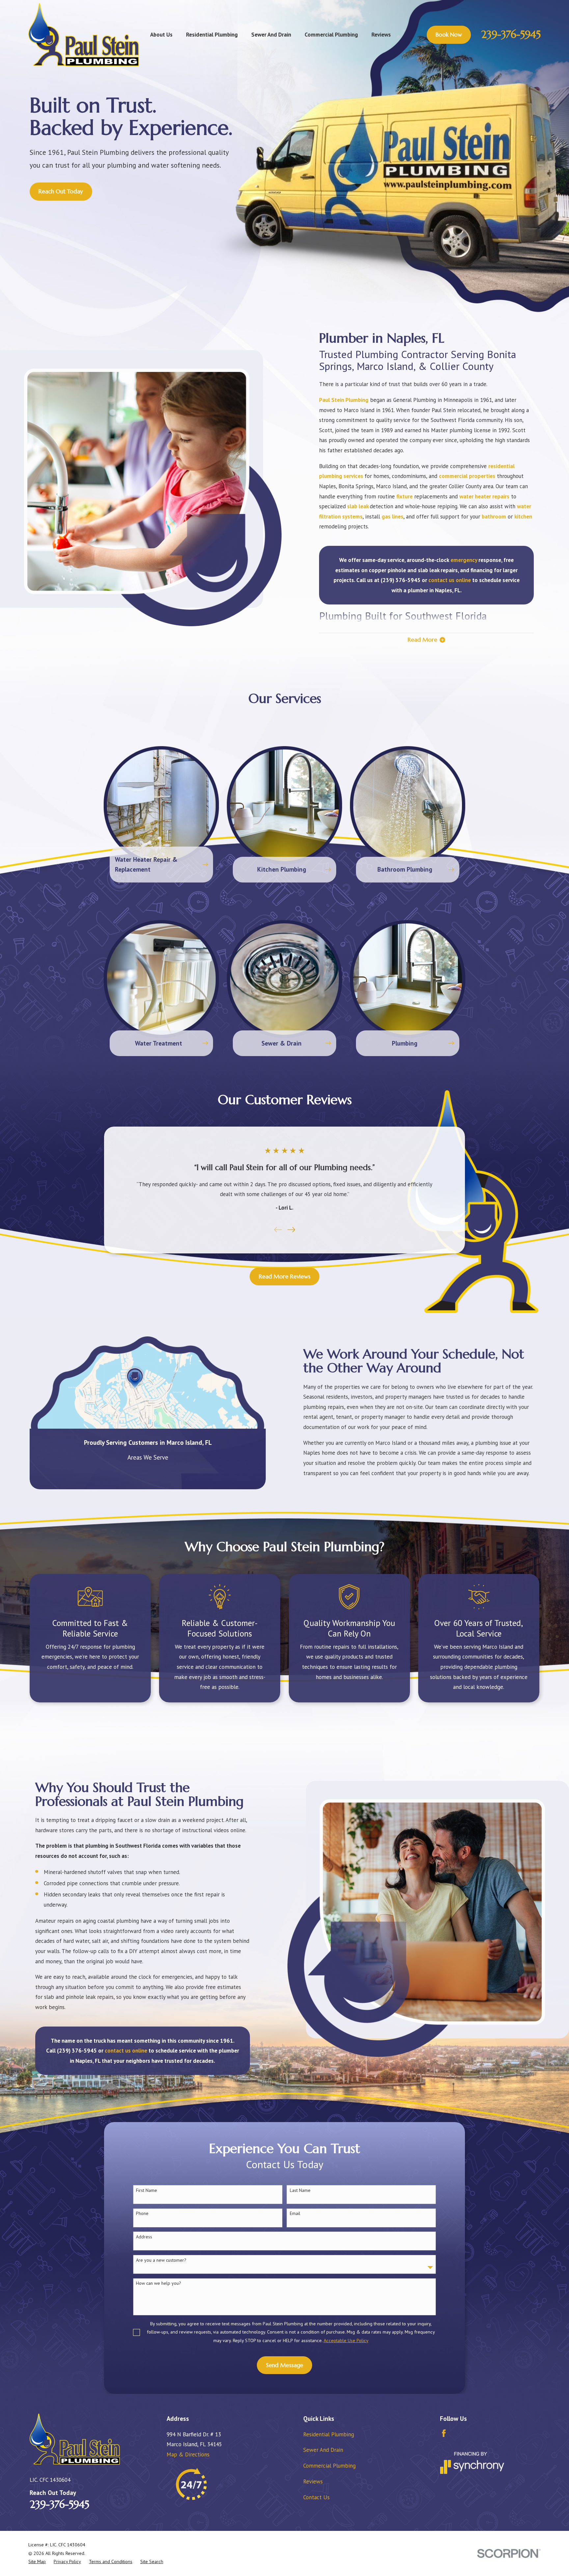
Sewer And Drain (323, 2450)
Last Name (300, 2190)
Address (144, 2237)
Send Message (285, 2365)
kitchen (523, 517)
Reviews (313, 2481)
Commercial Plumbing (329, 2466)
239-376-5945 (511, 34)
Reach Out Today (61, 191)
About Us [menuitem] (161, 35)
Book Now (449, 35)
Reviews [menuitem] (381, 35)
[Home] (83, 35)
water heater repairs (484, 496)
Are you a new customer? (161, 2260)
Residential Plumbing (329, 2434)
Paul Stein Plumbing (344, 400)
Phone (142, 2213)
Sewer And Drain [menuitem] (271, 35)
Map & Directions (188, 2454)
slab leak (358, 506)
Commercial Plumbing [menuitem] (331, 35)
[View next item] (291, 1230)
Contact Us (316, 2497)
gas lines (393, 517)
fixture (405, 496)
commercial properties (467, 476)
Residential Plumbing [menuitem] (212, 35)
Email (295, 2213)
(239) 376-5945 (401, 580)
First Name (147, 2190)
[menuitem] (37, 2562)
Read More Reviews (285, 1276)
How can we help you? (159, 2283)
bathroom (494, 517)
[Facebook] (444, 2433)
